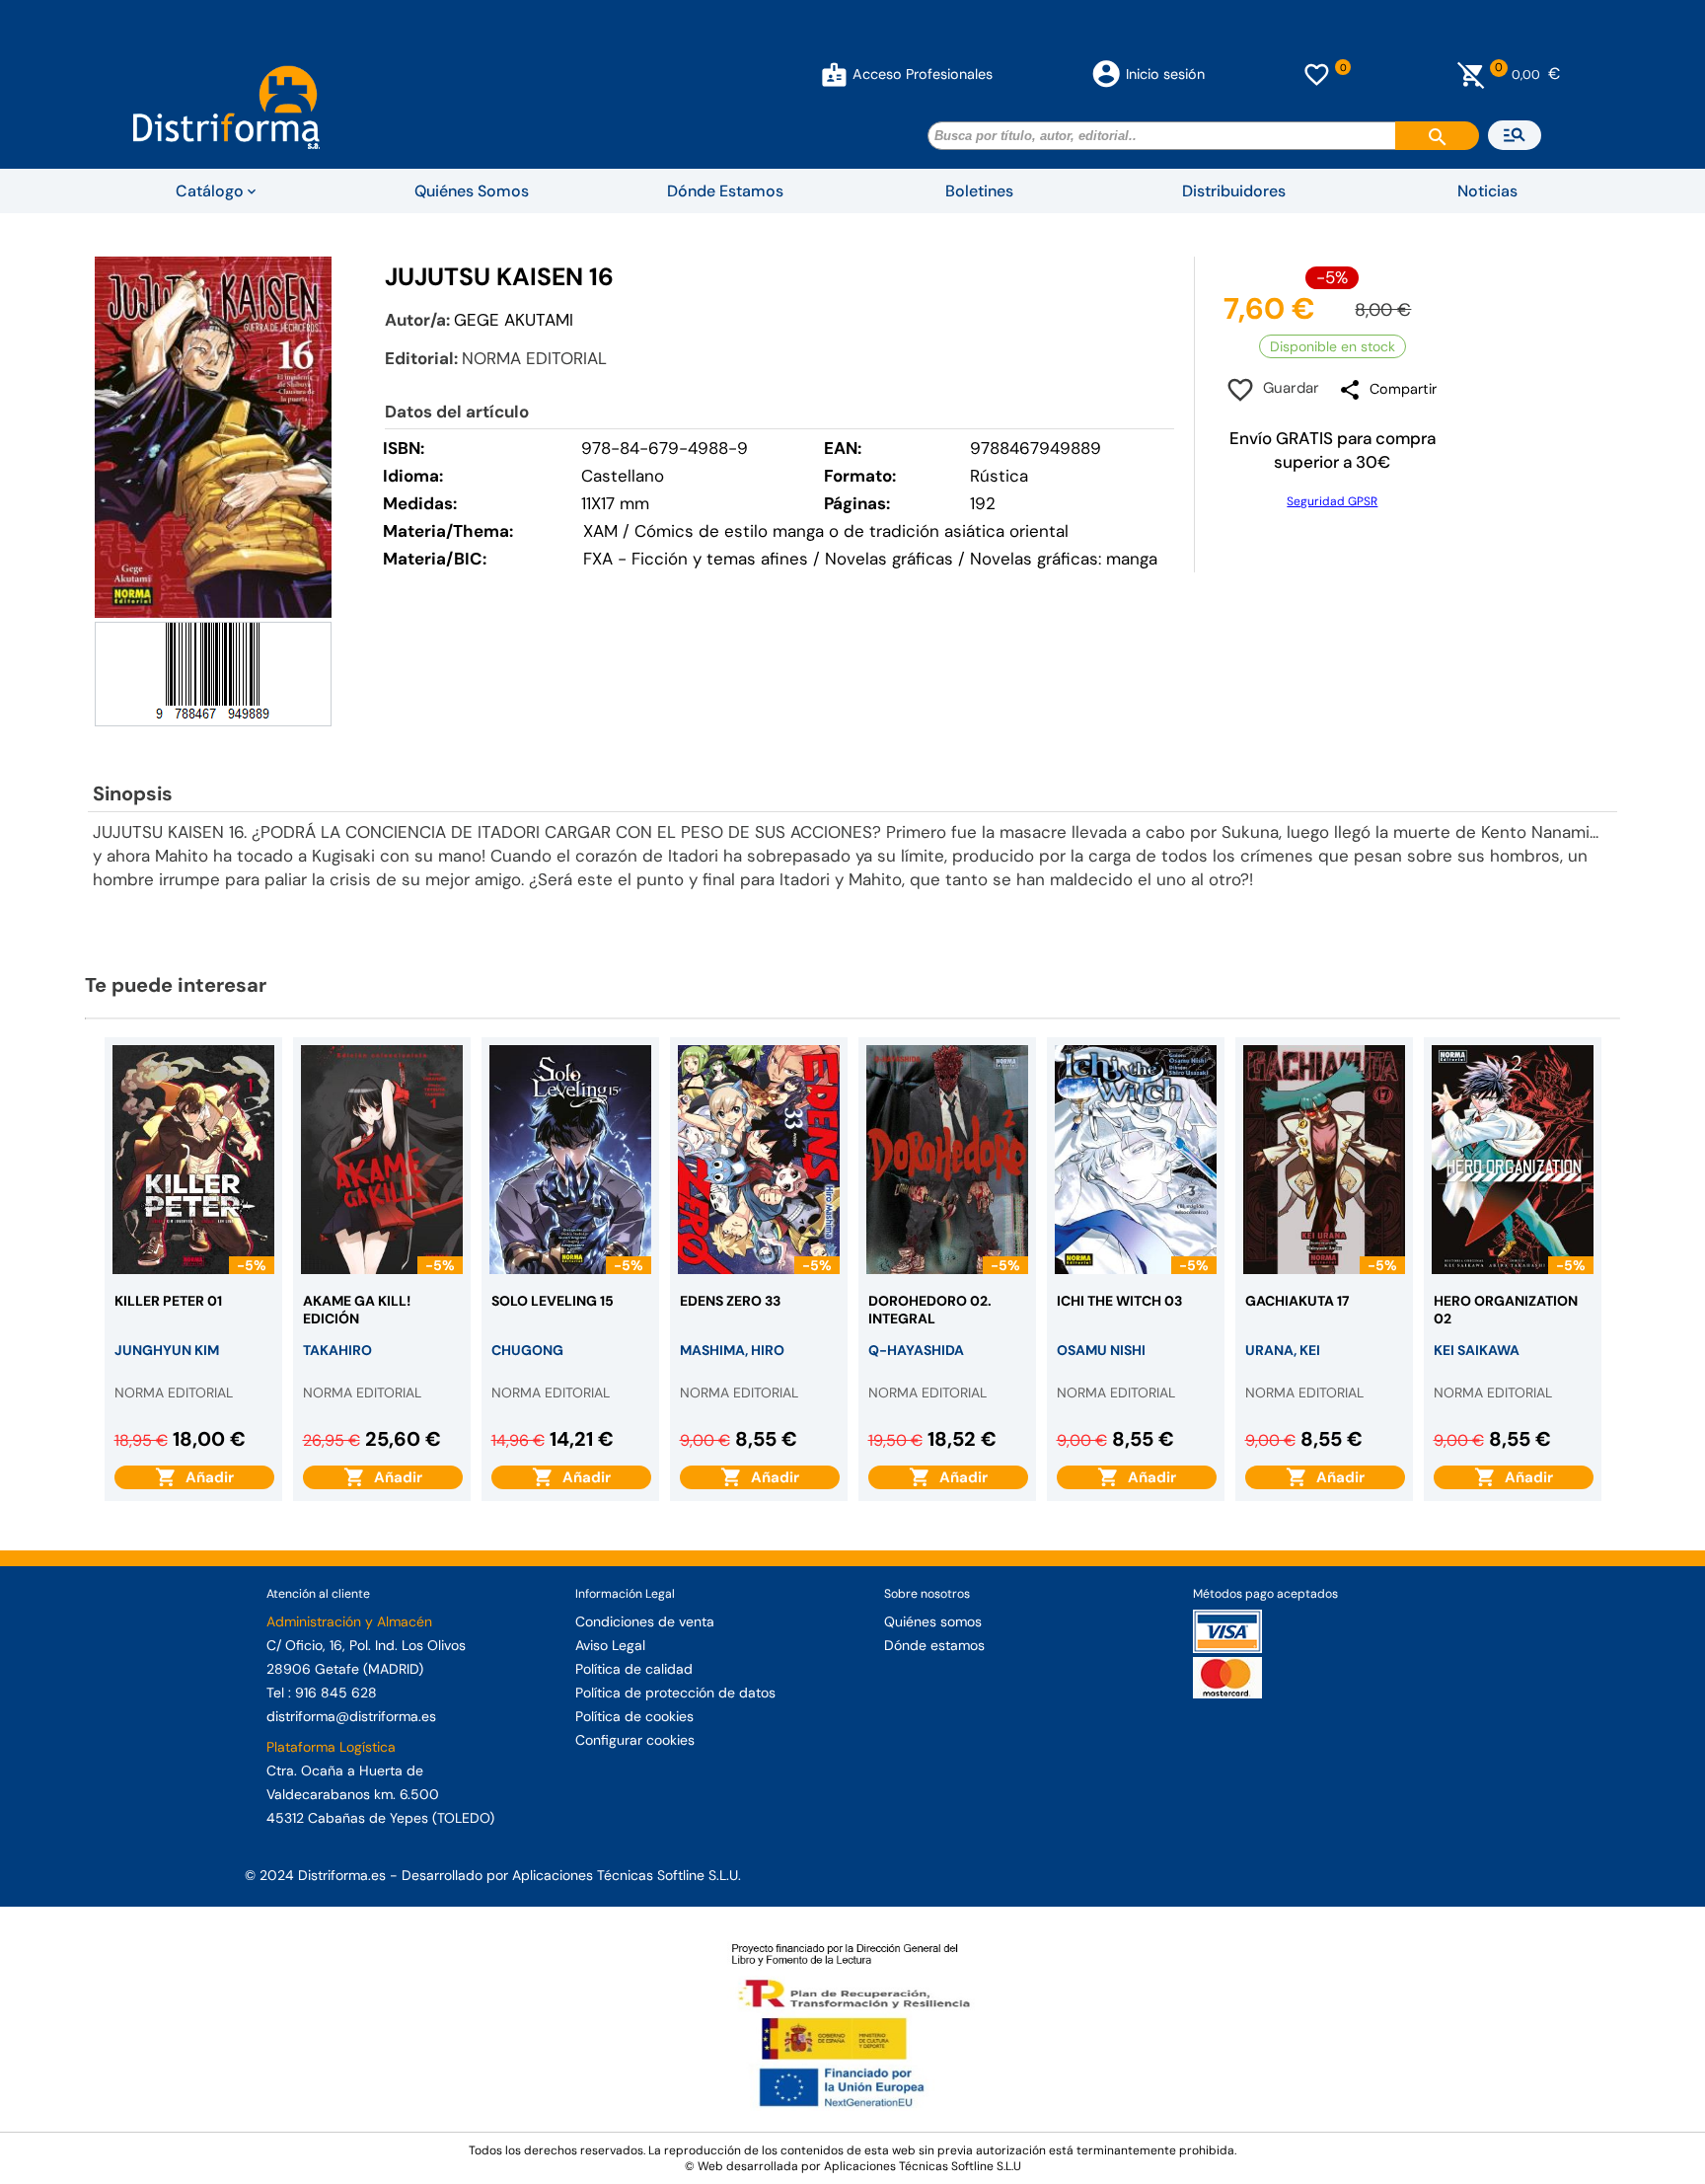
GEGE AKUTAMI (514, 320)
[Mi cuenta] (834, 74)
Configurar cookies (635, 1740)
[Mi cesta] (1472, 74)
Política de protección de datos (675, 1693)
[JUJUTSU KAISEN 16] (213, 438)
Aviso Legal (610, 1645)
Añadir (206, 1477)
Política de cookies (634, 1716)
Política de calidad (634, 1669)
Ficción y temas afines (720, 559)
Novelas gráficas (891, 559)
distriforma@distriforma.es (351, 1716)
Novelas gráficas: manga (1064, 559)
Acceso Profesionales (923, 74)
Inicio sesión (1165, 74)
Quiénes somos (933, 1621)
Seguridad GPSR (1332, 501)
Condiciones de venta (645, 1621)
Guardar (1287, 388)
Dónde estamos (934, 1645)
